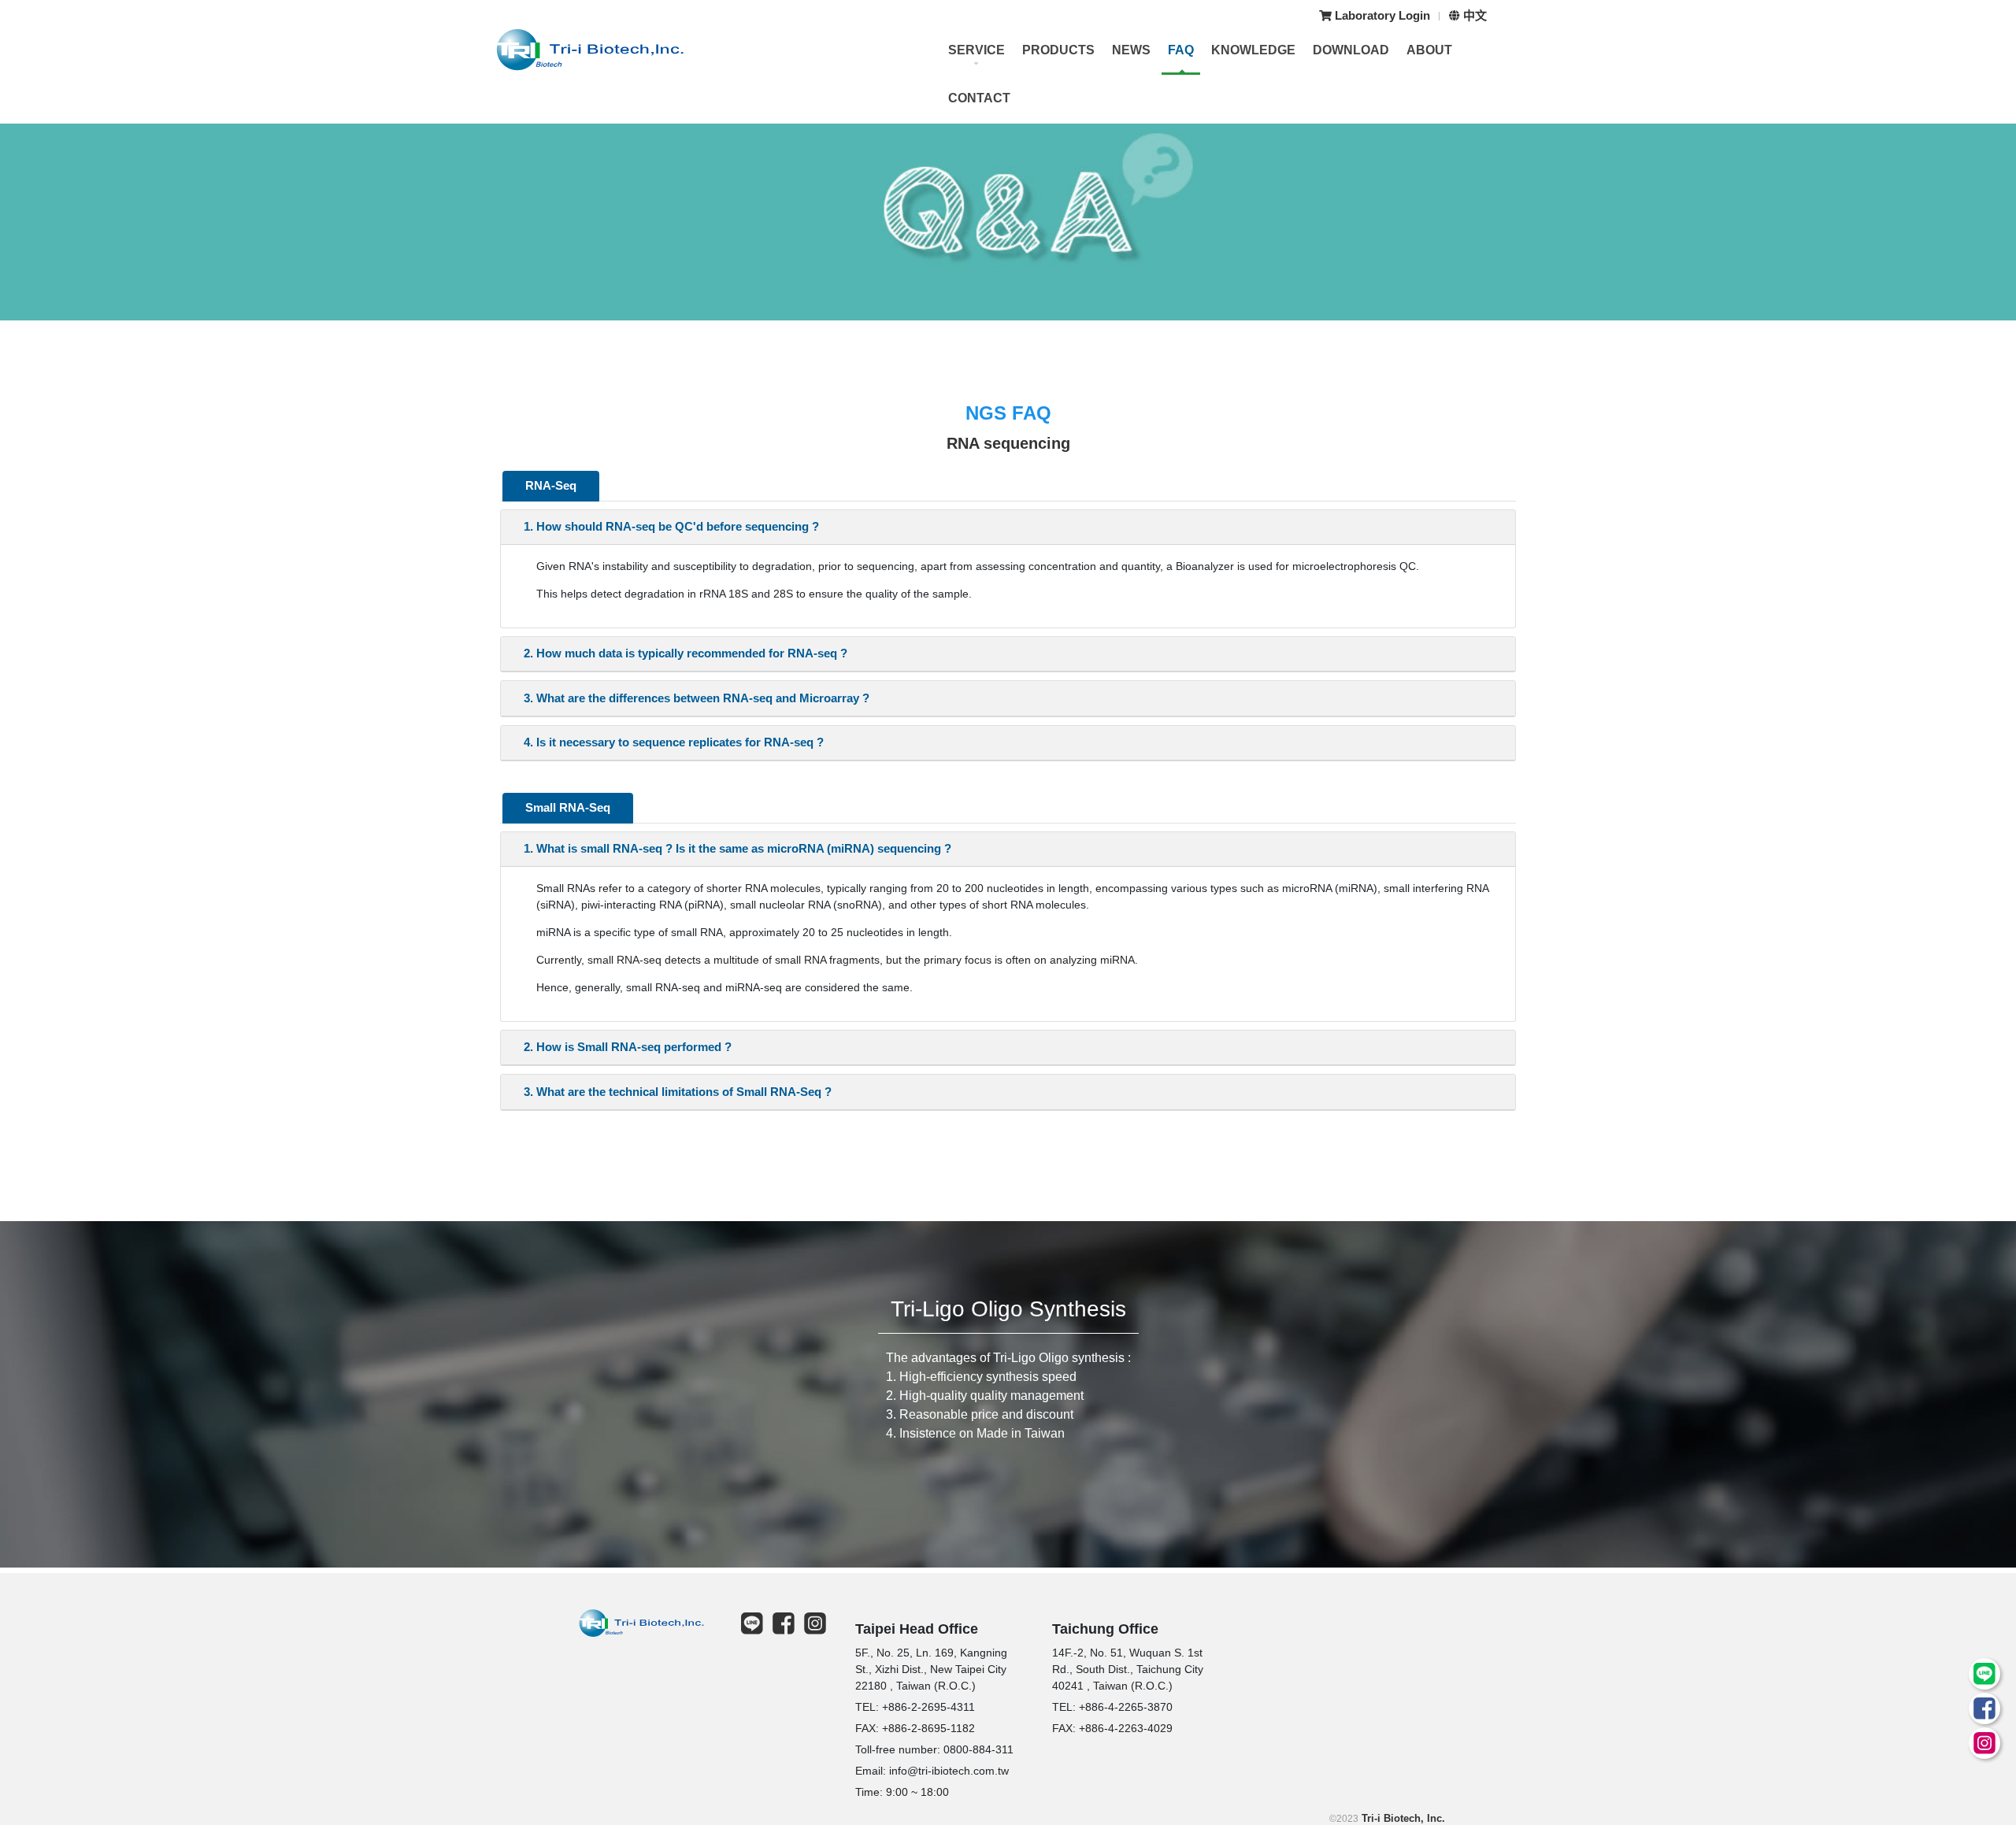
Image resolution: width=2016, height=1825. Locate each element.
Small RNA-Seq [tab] (568, 807)
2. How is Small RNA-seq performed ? (628, 1047)
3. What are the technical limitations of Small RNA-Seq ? (678, 1092)
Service (976, 50)
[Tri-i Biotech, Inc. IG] (1982, 1748)
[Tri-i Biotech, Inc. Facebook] (1981, 1713)
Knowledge (1253, 50)
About (1429, 50)
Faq (1181, 50)
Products (1058, 50)
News (1131, 50)
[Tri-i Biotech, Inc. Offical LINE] (1981, 1679)
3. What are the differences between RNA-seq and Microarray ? (697, 698)
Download (1351, 50)
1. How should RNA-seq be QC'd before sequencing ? (671, 526)
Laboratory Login (1381, 15)
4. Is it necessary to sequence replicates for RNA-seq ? (674, 742)
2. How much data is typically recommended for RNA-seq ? (686, 653)
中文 (1473, 15)
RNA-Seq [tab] (551, 485)
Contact (979, 98)
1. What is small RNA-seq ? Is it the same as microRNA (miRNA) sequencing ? (737, 848)
